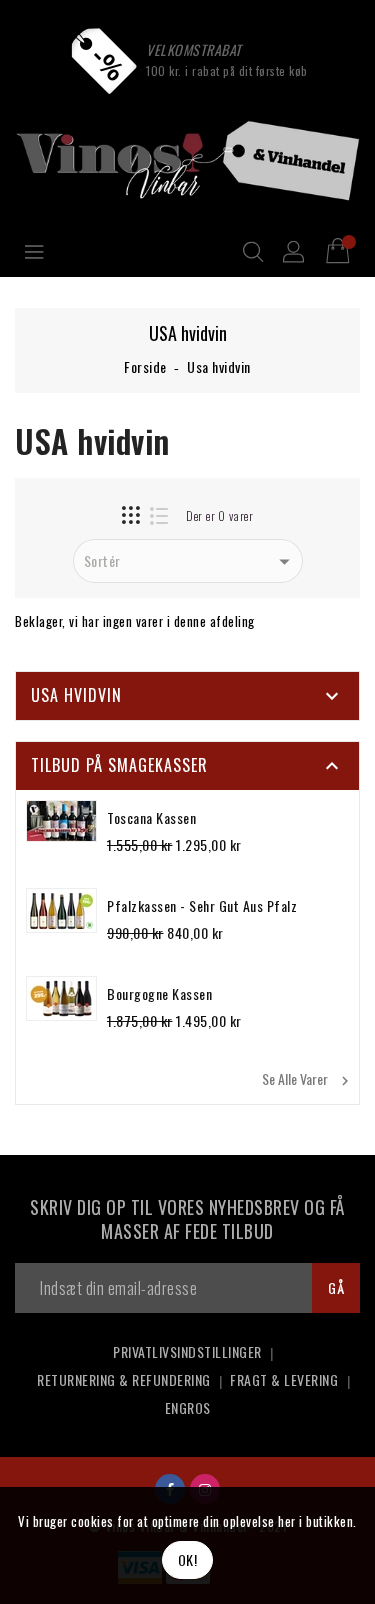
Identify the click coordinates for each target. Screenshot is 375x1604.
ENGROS (188, 1407)
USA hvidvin (76, 695)
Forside (145, 366)
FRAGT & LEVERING (284, 1379)
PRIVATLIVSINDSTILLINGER (187, 1351)
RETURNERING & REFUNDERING (124, 1379)
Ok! (188, 1559)
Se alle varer (308, 1079)
